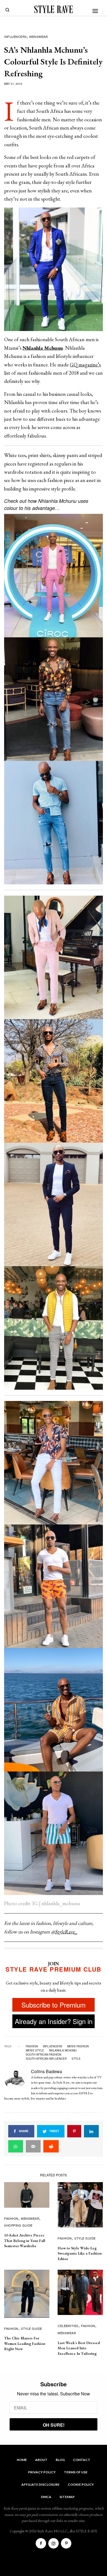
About (41, 2460)
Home (22, 2460)
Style (76, 2059)
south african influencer (46, 2059)
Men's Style (35, 2050)
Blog (60, 2460)
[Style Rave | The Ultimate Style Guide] (54, 9)
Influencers (16, 37)
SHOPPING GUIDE (18, 2225)
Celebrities (68, 2326)
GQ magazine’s (85, 365)
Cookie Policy (81, 2484)
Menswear (39, 37)
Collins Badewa (47, 2071)
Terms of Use (76, 2472)
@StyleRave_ (64, 1932)
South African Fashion (43, 2054)
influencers (53, 2046)
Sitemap (67, 2497)
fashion (32, 2046)
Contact (82, 2460)
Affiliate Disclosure (40, 2484)
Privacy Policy (42, 2472)
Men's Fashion (78, 2046)
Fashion (11, 2218)
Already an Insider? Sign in (54, 2021)
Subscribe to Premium (54, 2005)
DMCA (46, 2497)
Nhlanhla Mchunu (63, 2050)
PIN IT (56, 269)
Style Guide (85, 2238)
